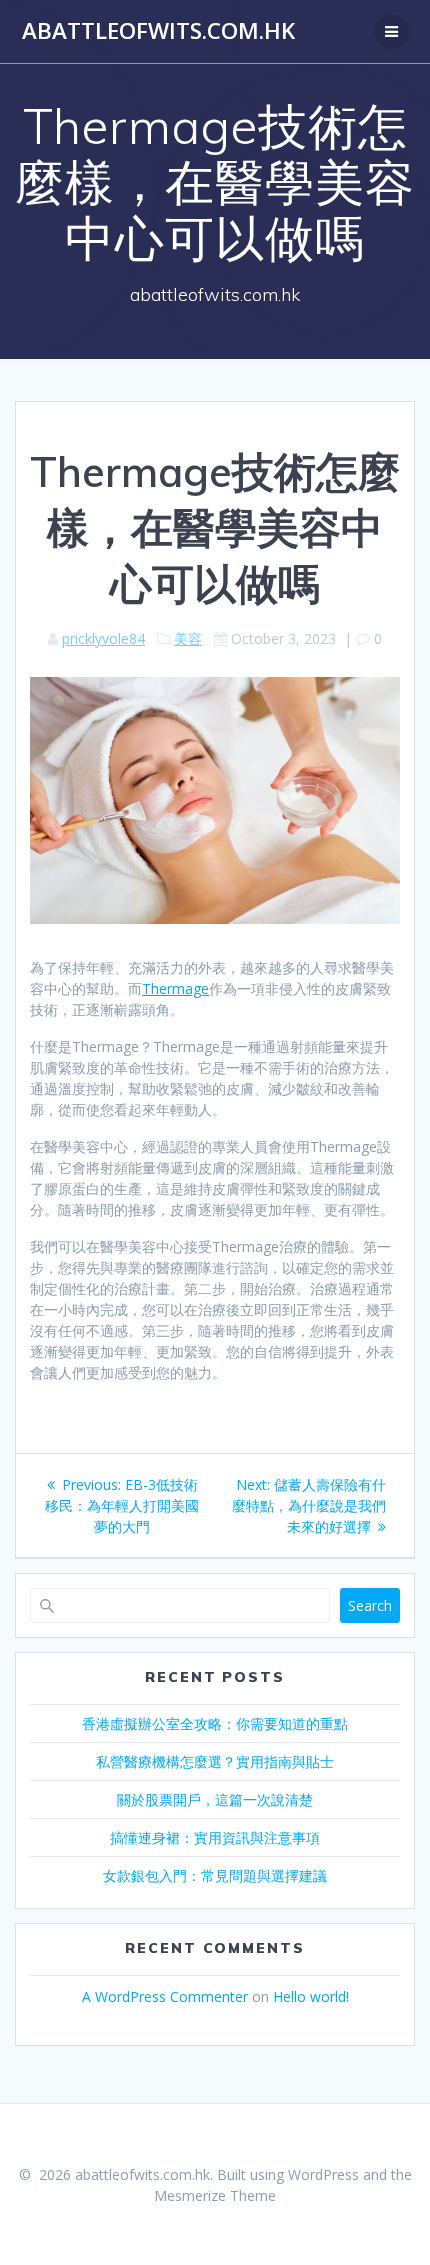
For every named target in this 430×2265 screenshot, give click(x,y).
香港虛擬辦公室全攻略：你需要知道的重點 (215, 1723)
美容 (188, 638)
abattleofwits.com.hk (158, 31)
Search (370, 1605)
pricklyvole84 (103, 638)
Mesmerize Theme (215, 2195)
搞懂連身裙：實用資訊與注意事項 (215, 1837)
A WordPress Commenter (165, 1996)
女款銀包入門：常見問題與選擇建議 (215, 1875)
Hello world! (311, 1996)
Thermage (175, 988)
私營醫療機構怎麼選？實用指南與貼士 (215, 1761)
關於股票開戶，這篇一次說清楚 (215, 1799)
